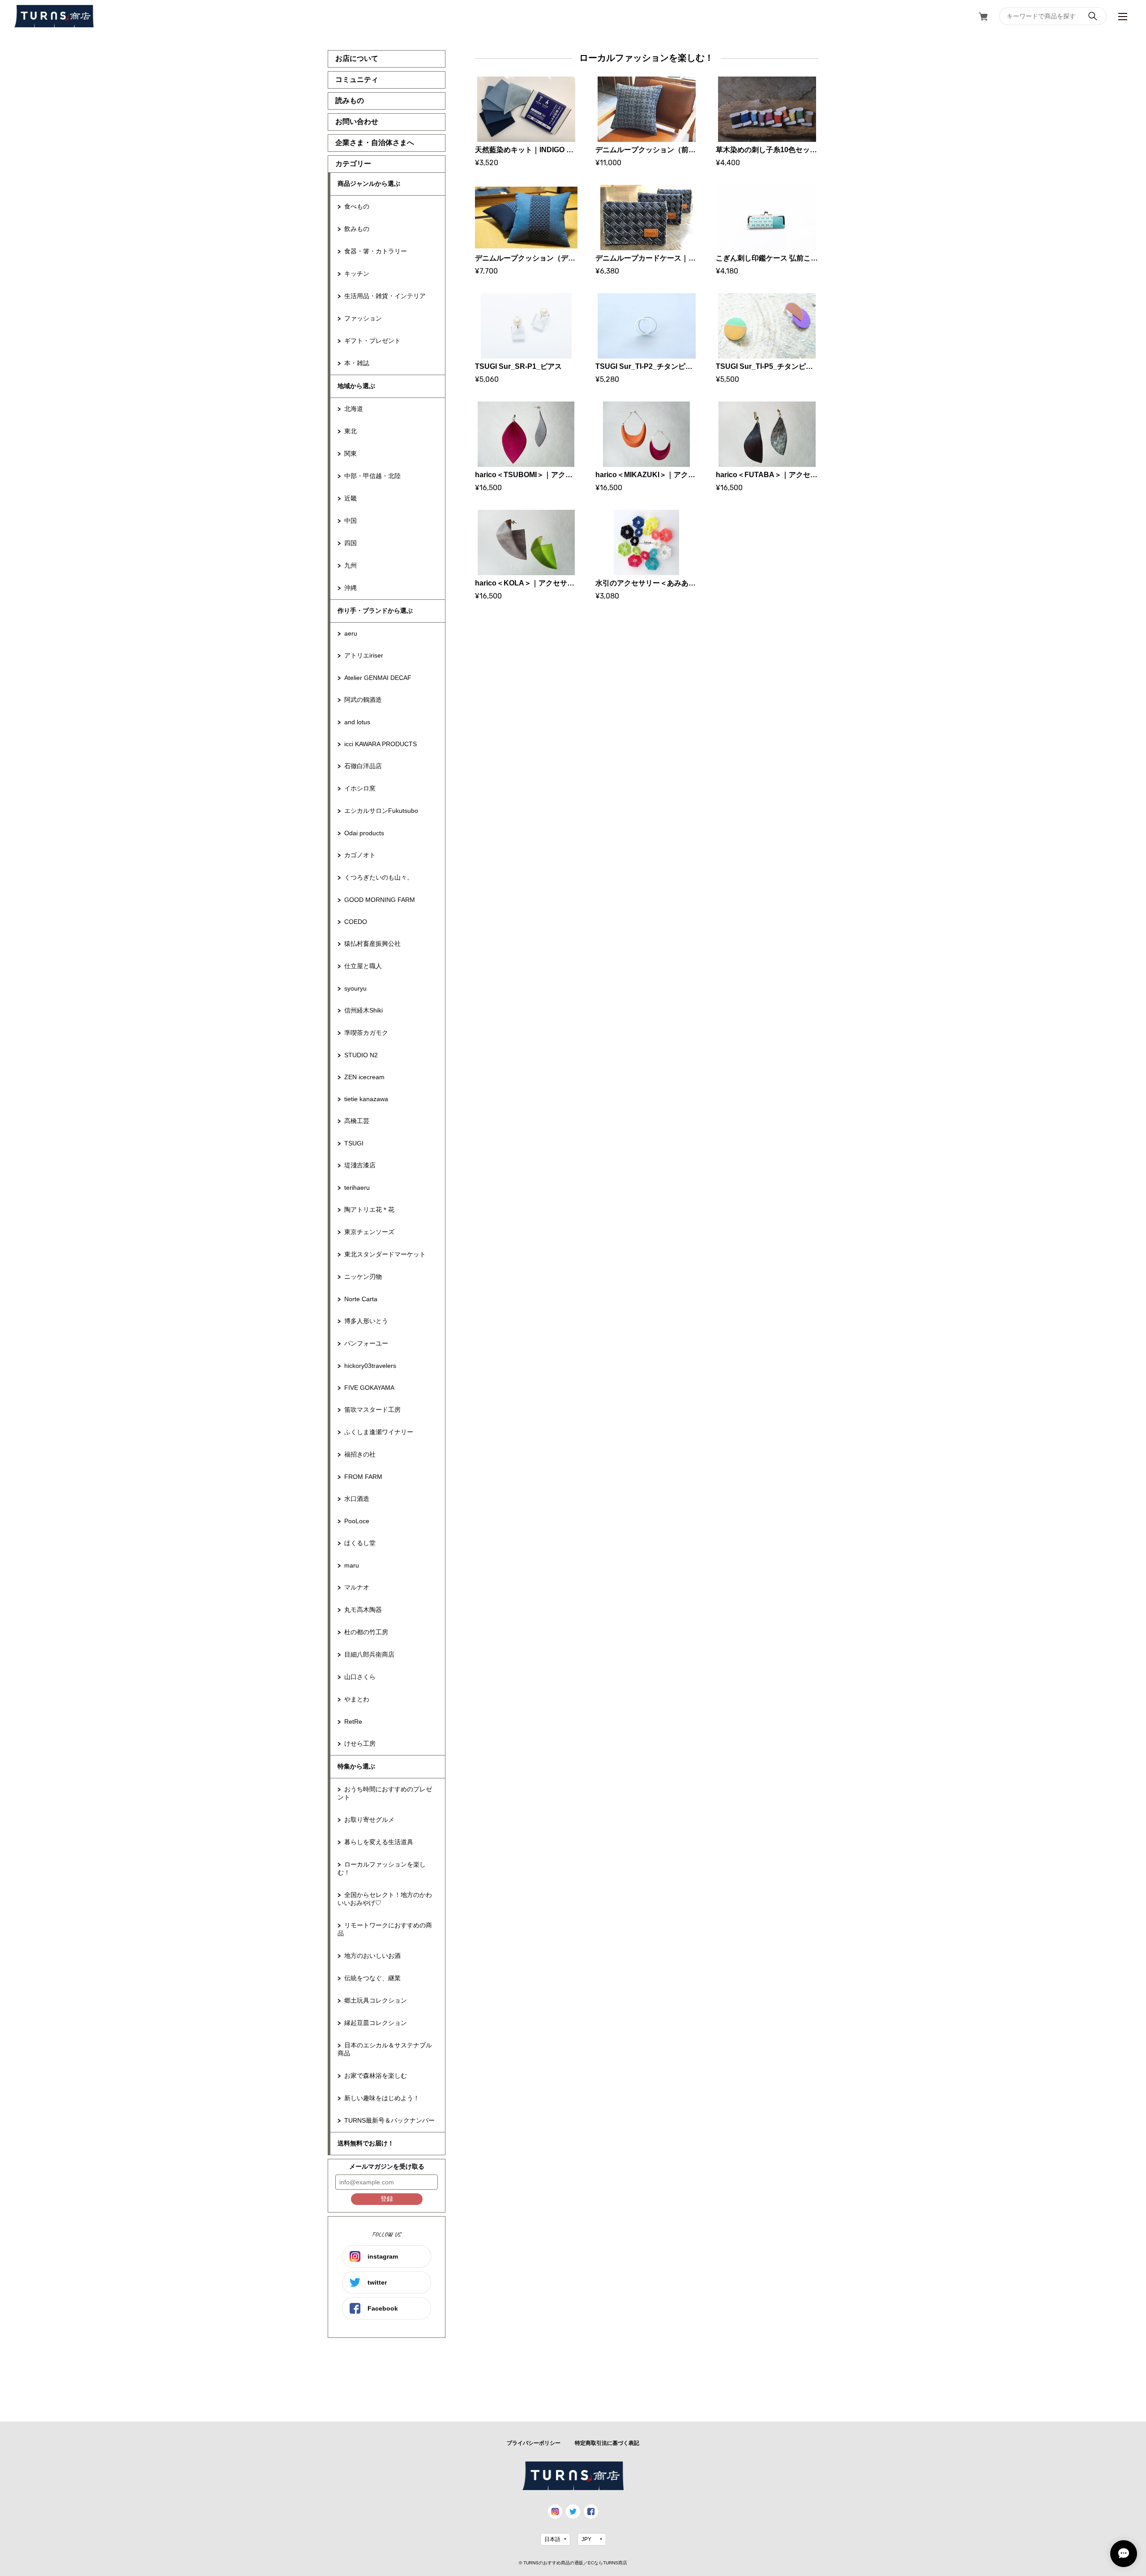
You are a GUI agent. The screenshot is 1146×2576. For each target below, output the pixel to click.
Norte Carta (361, 1299)
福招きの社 (360, 1454)
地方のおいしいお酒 (372, 1956)
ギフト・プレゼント (372, 341)
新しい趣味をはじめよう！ (382, 2098)
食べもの (357, 206)
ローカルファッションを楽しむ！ (382, 1868)
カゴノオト (360, 855)
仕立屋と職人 (363, 966)
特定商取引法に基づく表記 (607, 2443)
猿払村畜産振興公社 (372, 944)
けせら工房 (360, 1743)
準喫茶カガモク (366, 1033)
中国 (351, 521)
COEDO (356, 922)
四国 (351, 543)
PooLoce (357, 1521)
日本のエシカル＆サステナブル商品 (385, 2049)
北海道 (354, 409)
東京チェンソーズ (369, 1232)
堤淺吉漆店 (360, 1165)
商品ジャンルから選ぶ (369, 184)
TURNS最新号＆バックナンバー (389, 2120)
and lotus (357, 722)
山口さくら (360, 1677)
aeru (351, 633)
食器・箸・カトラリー (376, 251)
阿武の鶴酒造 (363, 700)
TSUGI (354, 1143)
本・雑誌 (357, 363)
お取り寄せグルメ (369, 1820)
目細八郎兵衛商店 (369, 1654)
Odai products (364, 833)
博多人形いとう (366, 1321)
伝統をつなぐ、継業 (372, 1978)
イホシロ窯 (360, 788)
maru (352, 1565)
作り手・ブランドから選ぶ (375, 611)
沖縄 (351, 588)
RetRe (353, 1722)
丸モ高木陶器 (363, 1610)
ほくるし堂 (360, 1543)
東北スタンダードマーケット (385, 1254)
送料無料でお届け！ (366, 2143)
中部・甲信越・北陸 (372, 476)
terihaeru (357, 1188)
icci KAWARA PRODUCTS (381, 744)
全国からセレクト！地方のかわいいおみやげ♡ (385, 1899)
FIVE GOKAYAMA (369, 1388)
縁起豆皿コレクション (376, 2023)
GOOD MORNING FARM (380, 900)
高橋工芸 (357, 1121)
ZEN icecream (364, 1077)
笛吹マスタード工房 (372, 1410)
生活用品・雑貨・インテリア (385, 296)
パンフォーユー (366, 1343)
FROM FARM (363, 1477)
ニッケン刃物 (363, 1277)
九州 (351, 565)
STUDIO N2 (361, 1055)
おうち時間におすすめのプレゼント (385, 1793)
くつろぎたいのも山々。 (379, 877)
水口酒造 (357, 1499)
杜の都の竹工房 (366, 1632)
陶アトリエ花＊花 (369, 1209)
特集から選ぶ (356, 1766)
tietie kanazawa (366, 1099)
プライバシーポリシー (534, 2443)
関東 (351, 453)
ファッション (363, 318)
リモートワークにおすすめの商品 (385, 1929)
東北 (351, 431)
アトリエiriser (364, 655)
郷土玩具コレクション (376, 2000)
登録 (387, 2199)
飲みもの (357, 229)
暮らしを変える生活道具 (379, 1842)
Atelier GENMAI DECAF (378, 678)
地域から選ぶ (356, 386)
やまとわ (357, 1699)
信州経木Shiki (363, 1010)
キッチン (357, 273)
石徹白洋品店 (363, 766)
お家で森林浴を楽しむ (376, 2076)
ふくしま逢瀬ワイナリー (379, 1432)
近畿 (351, 498)
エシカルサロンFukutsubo (381, 811)
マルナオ (357, 1587)
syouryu (355, 988)
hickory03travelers (370, 1366)
